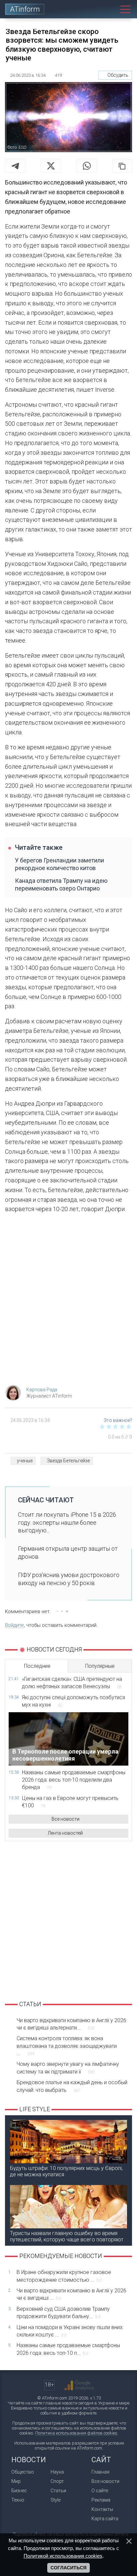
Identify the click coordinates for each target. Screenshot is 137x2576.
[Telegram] (15, 166)
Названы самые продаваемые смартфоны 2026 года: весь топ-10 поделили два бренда (74, 1780)
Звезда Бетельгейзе (68, 1461)
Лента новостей (65, 1833)
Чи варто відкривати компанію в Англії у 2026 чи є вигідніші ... (71, 2294)
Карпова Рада (42, 1390)
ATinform (25, 9)
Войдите (14, 1625)
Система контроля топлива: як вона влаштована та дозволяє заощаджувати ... (67, 2046)
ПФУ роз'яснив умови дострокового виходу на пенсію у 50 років (69, 1579)
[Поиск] (110, 9)
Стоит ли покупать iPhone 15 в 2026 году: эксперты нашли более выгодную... (67, 1522)
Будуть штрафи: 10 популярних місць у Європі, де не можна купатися (66, 2171)
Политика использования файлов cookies (76, 2433)
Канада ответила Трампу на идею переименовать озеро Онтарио (61, 884)
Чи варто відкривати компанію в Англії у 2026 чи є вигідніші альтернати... (71, 2024)
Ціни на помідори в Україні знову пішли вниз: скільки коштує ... (70, 2331)
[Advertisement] (68, 1301)
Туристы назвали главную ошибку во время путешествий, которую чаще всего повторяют (67, 2236)
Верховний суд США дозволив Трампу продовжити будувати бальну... (63, 2313)
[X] (51, 166)
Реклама (101, 2500)
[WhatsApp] (87, 166)
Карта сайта (105, 2519)
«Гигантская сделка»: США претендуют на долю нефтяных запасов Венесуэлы (72, 1683)
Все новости (66, 1819)
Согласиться (68, 2568)
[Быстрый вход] (95, 9)
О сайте (100, 2491)
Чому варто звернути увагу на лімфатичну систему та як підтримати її (68, 2068)
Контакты (102, 2509)
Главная (100, 2472)
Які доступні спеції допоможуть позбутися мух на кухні (73, 1701)
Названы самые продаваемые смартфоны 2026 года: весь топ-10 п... (68, 2349)
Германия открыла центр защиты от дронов (68, 1552)
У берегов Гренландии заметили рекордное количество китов (60, 864)
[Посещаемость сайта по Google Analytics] (79, 2385)
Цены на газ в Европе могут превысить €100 (70, 1802)
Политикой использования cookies (63, 2556)
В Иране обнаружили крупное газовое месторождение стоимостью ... (64, 2276)
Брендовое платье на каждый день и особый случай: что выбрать (72, 2086)
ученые (25, 1461)
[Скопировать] (122, 166)
